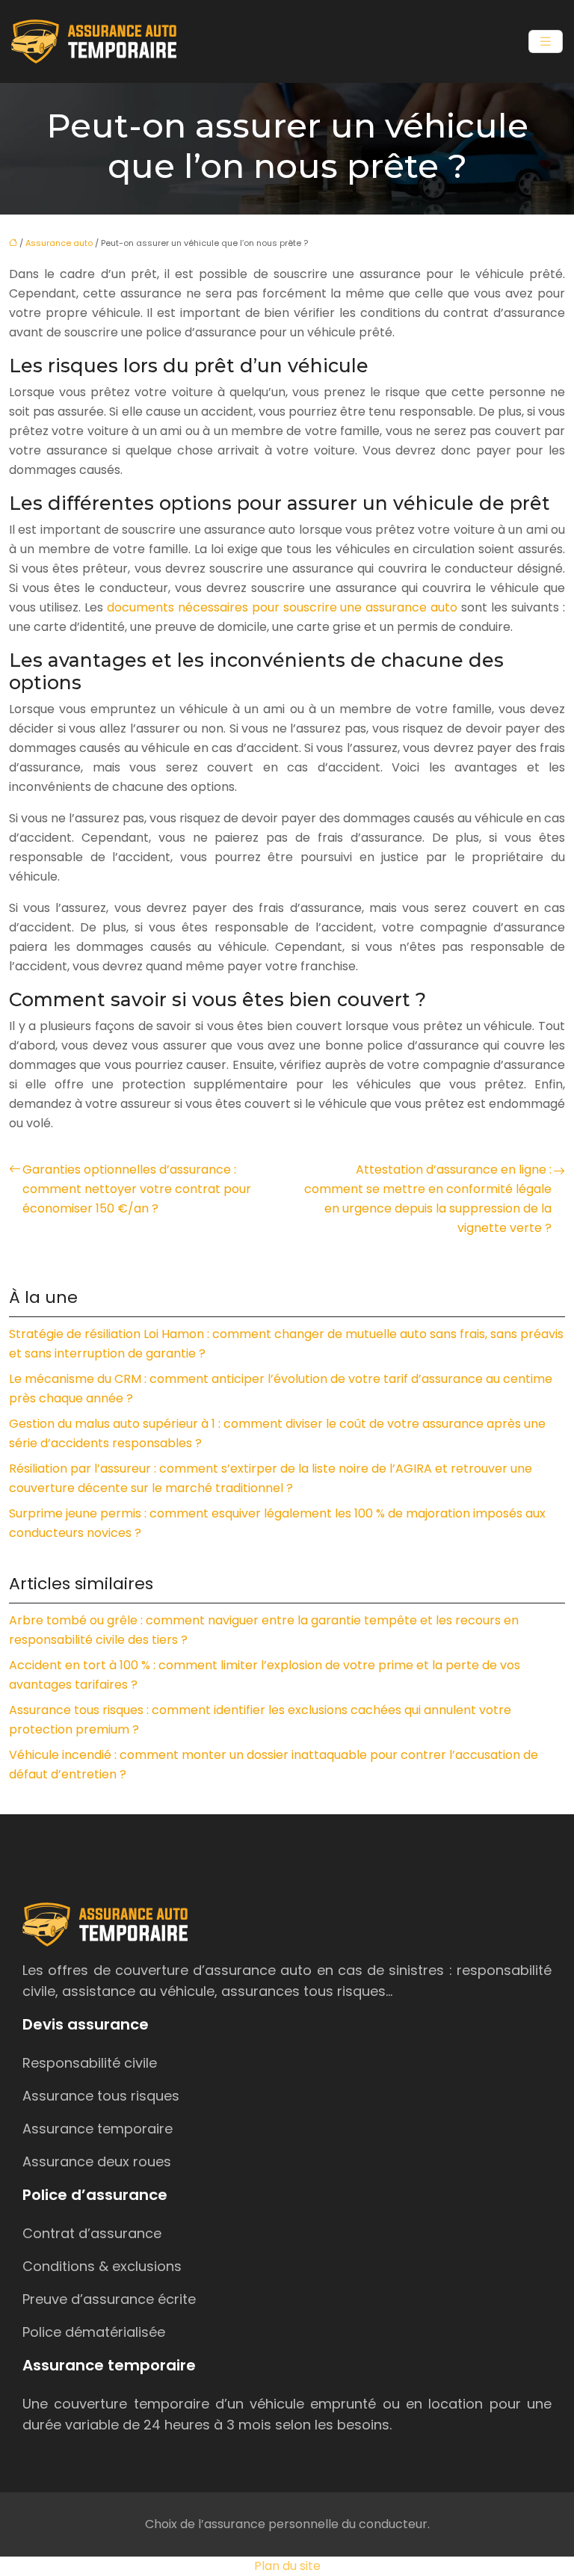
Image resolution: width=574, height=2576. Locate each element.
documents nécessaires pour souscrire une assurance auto (283, 607)
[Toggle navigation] (546, 41)
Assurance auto (59, 243)
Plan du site (287, 2566)
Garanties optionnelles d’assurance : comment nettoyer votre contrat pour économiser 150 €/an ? (137, 1189)
